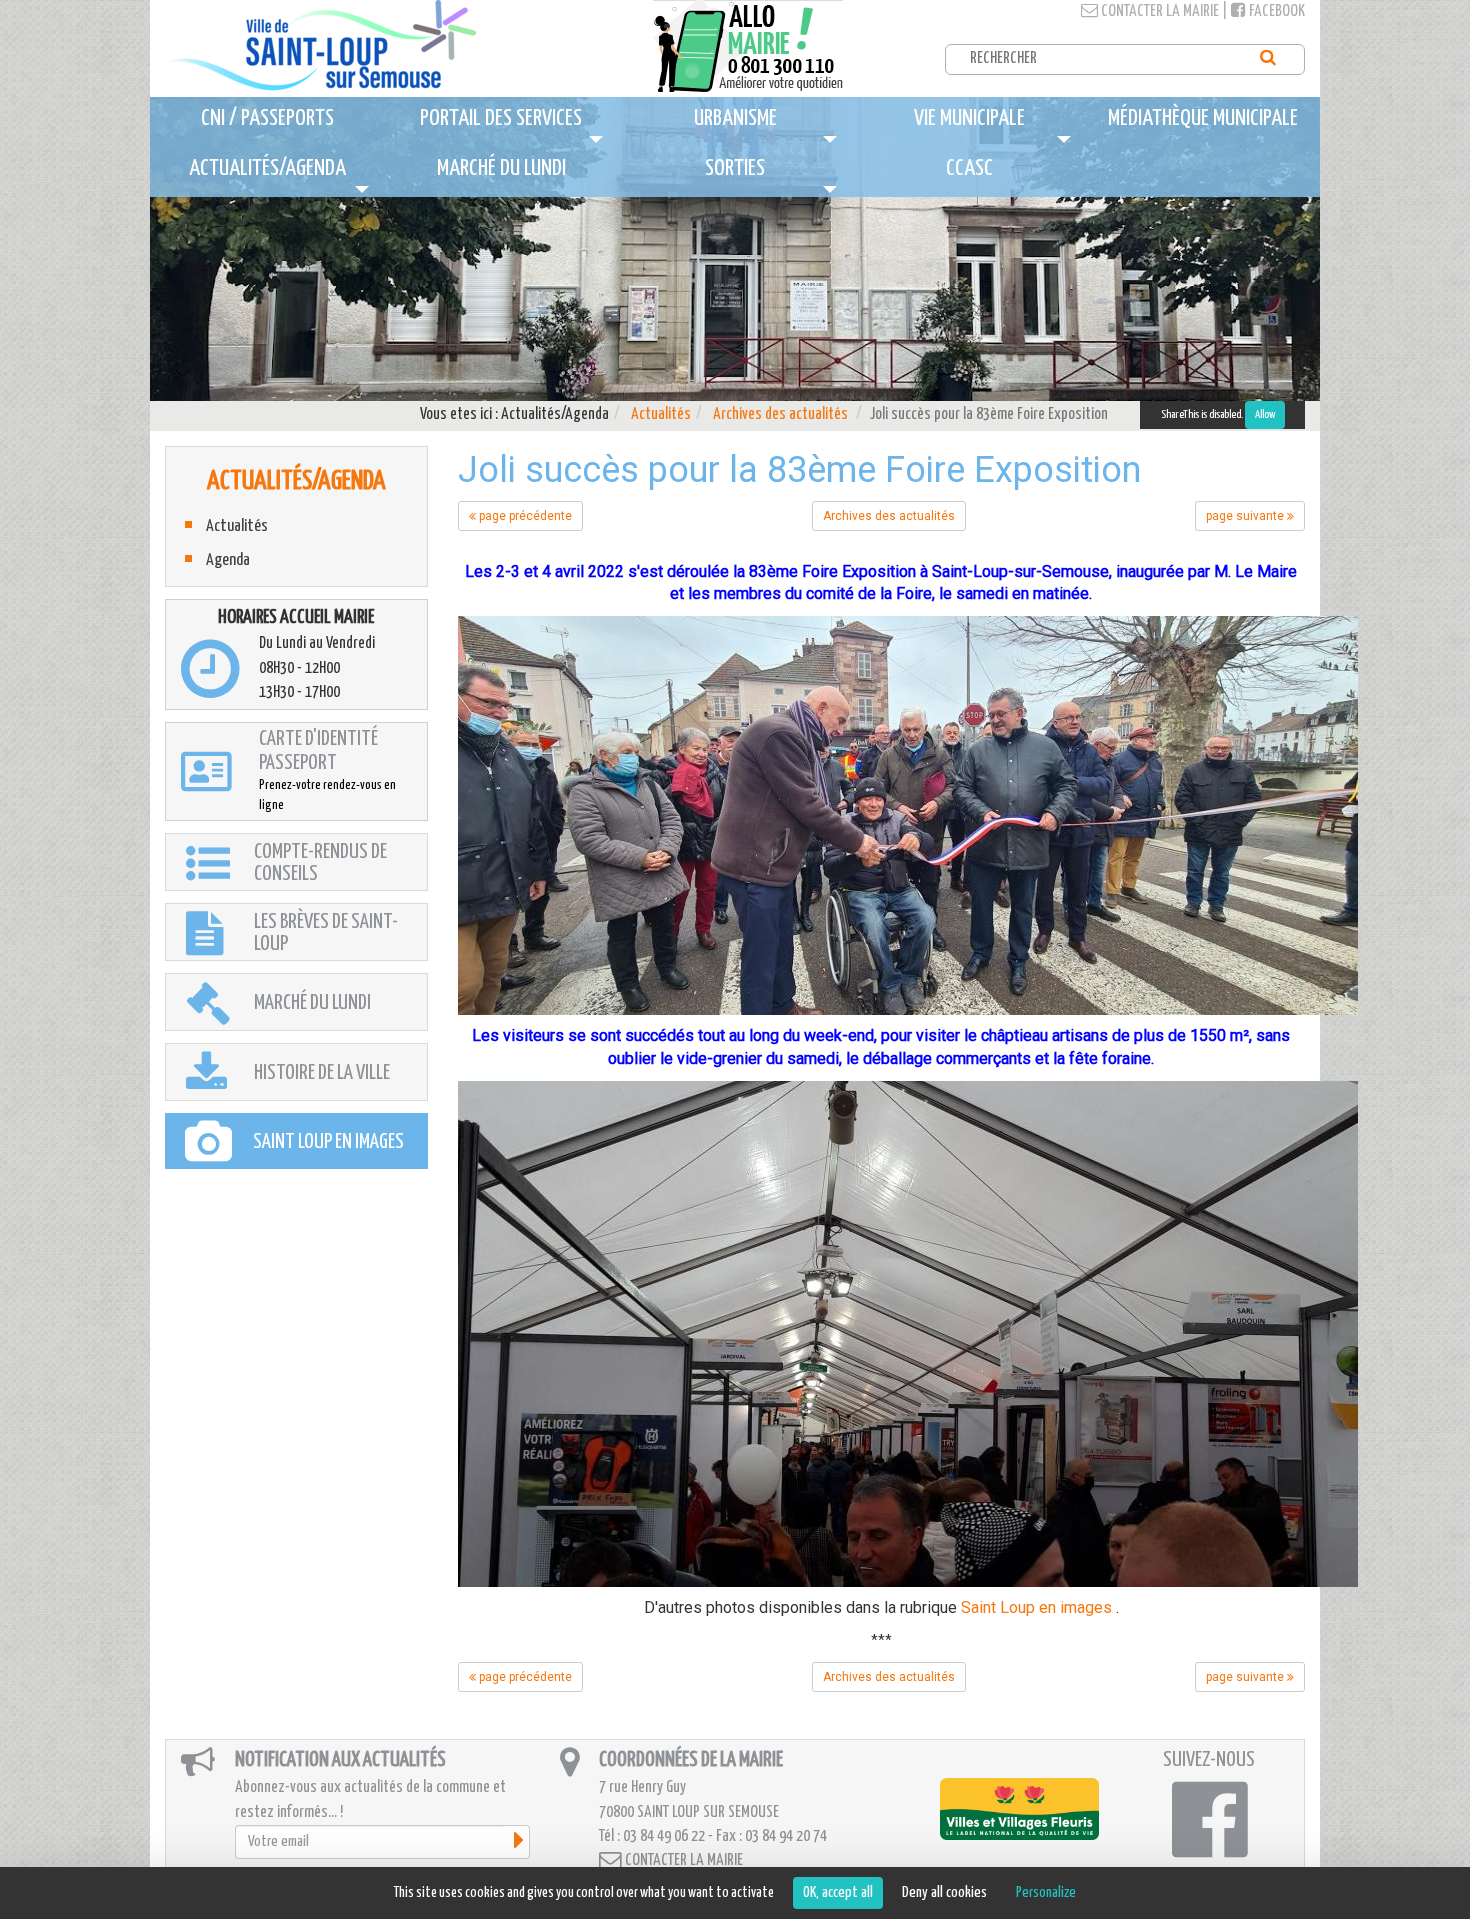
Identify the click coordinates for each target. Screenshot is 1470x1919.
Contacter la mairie (1158, 11)
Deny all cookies (944, 1892)
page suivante (1246, 516)
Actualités (661, 414)
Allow (1265, 414)
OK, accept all (838, 1892)
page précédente (524, 516)
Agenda (228, 560)
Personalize (1046, 1892)
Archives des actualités (780, 414)
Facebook (1275, 11)
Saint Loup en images (1036, 1607)
